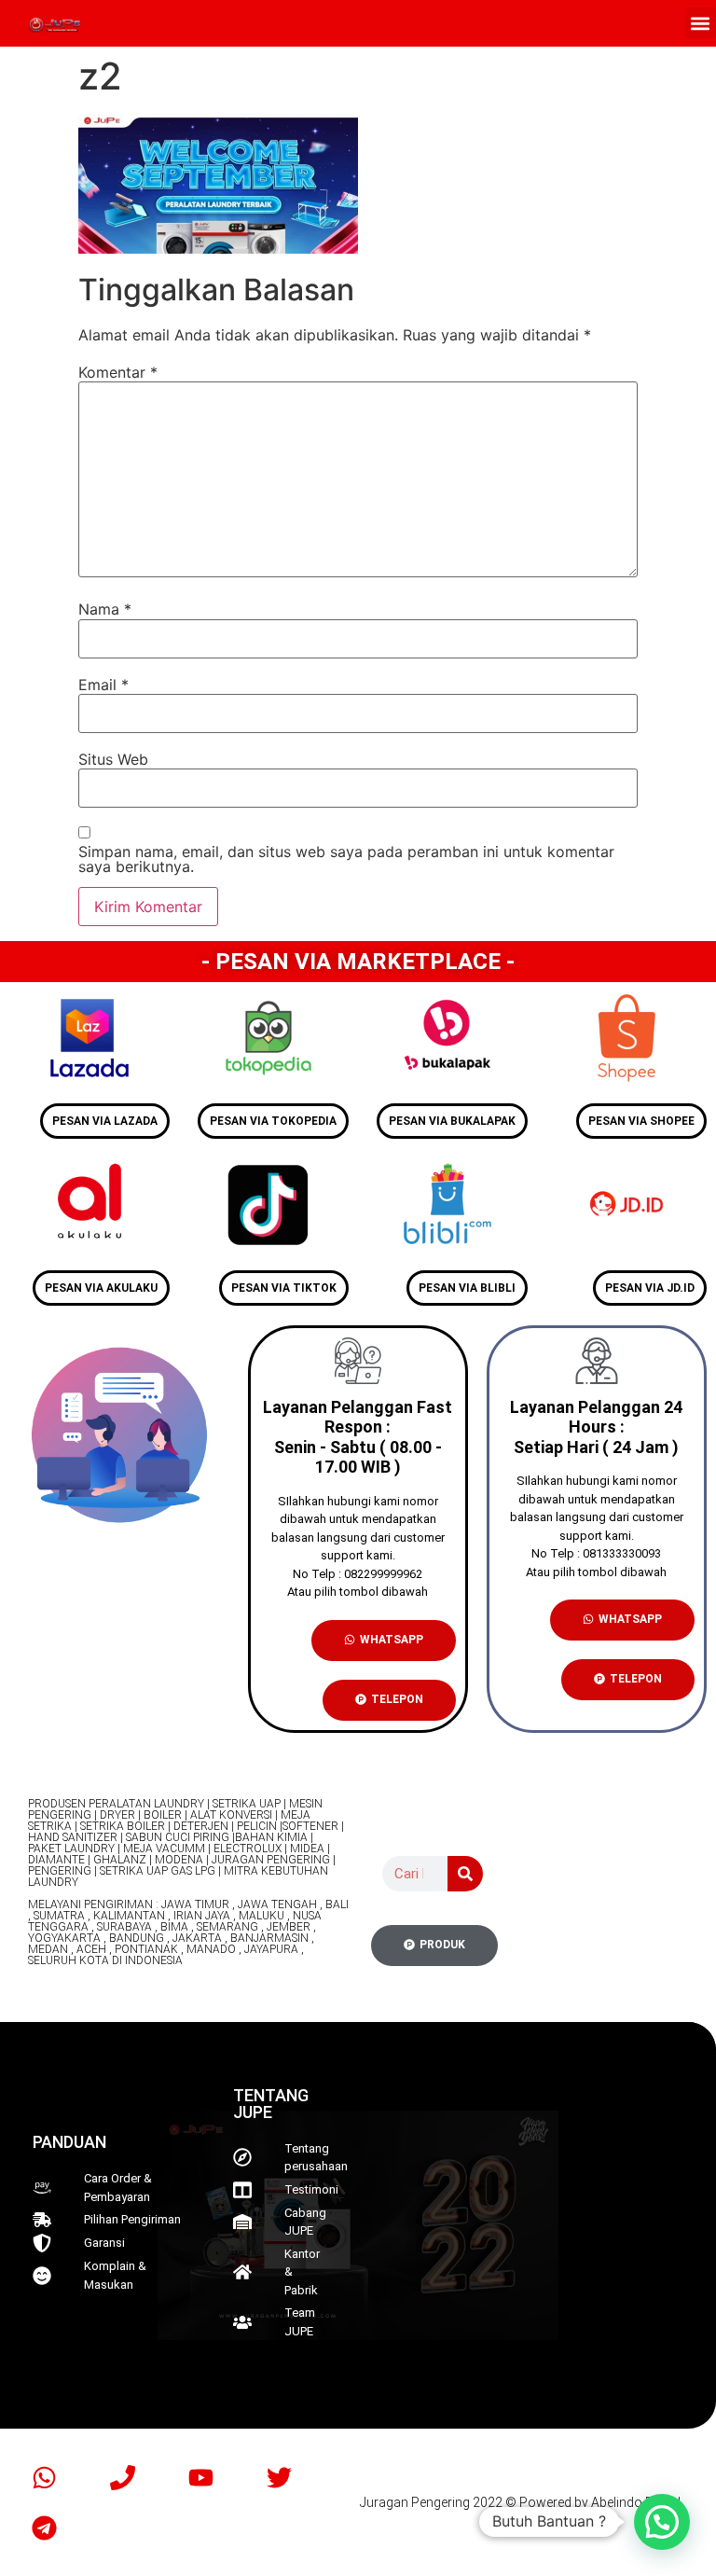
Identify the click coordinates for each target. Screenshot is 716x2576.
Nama (105, 609)
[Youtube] (200, 2477)
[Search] (465, 1874)
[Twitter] (279, 2477)
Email (103, 685)
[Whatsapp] (44, 2477)
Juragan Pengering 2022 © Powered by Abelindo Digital (520, 2502)
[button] (701, 23)
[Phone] (122, 2477)
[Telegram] (44, 2528)
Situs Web (113, 759)
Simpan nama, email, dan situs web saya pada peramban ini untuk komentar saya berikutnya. (346, 859)
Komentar (118, 372)
